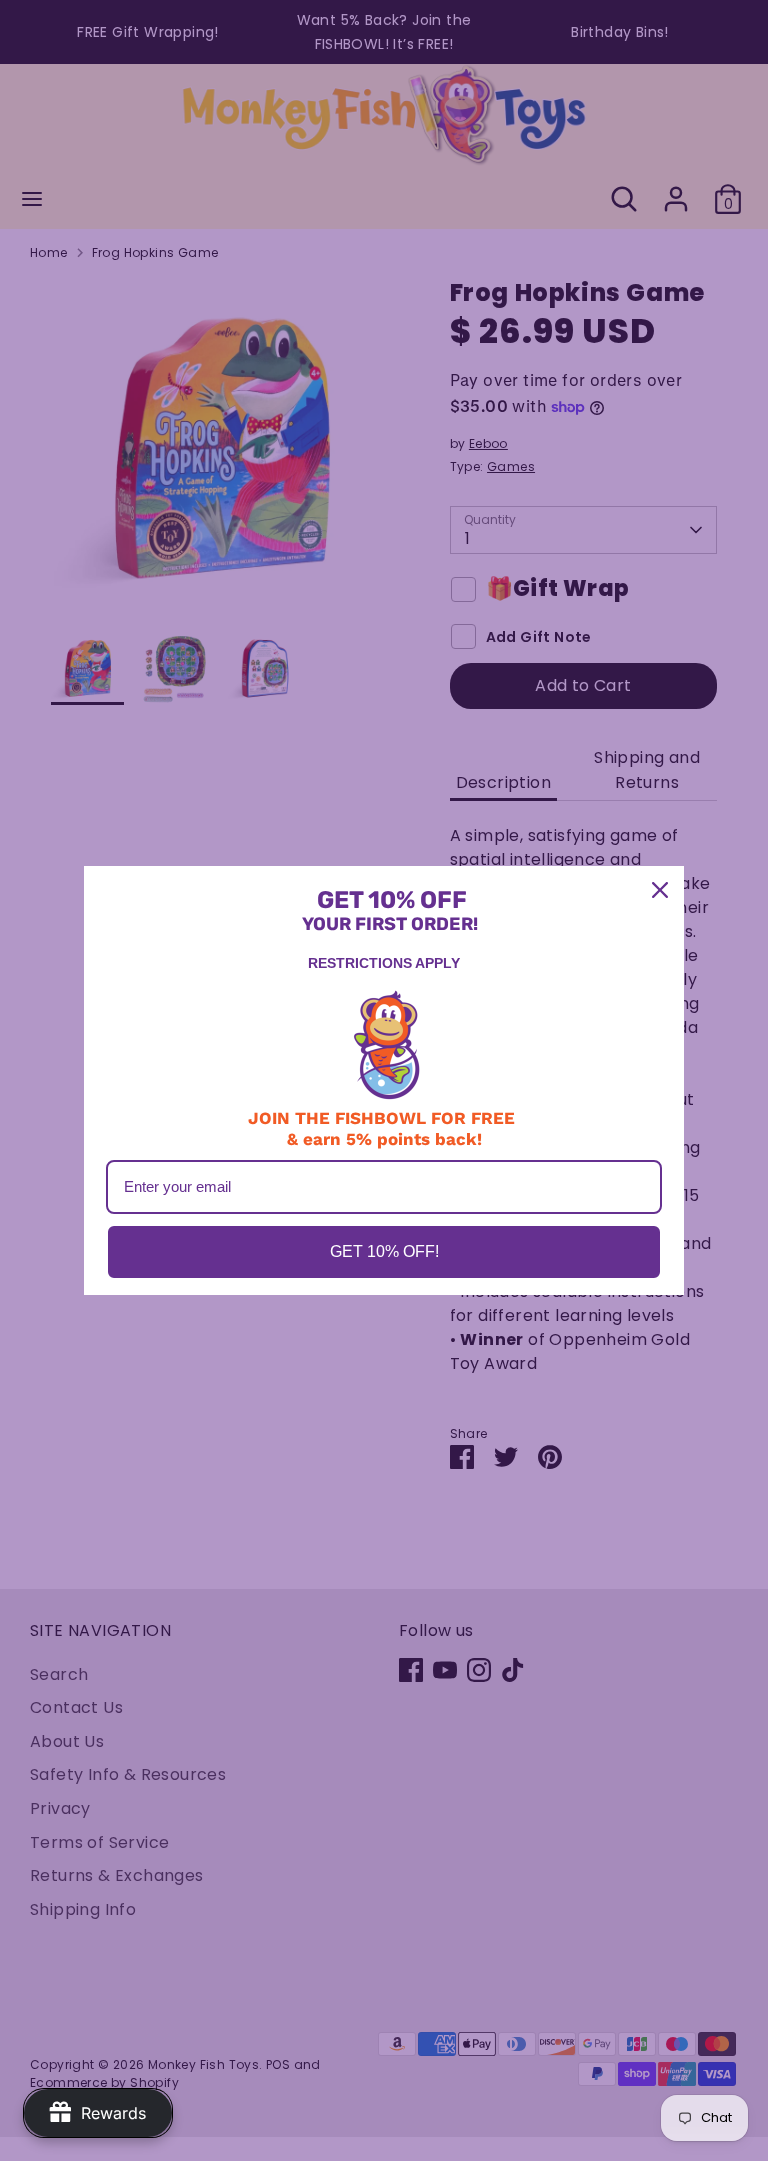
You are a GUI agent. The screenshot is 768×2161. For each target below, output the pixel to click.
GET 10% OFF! (384, 1251)
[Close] (660, 890)
